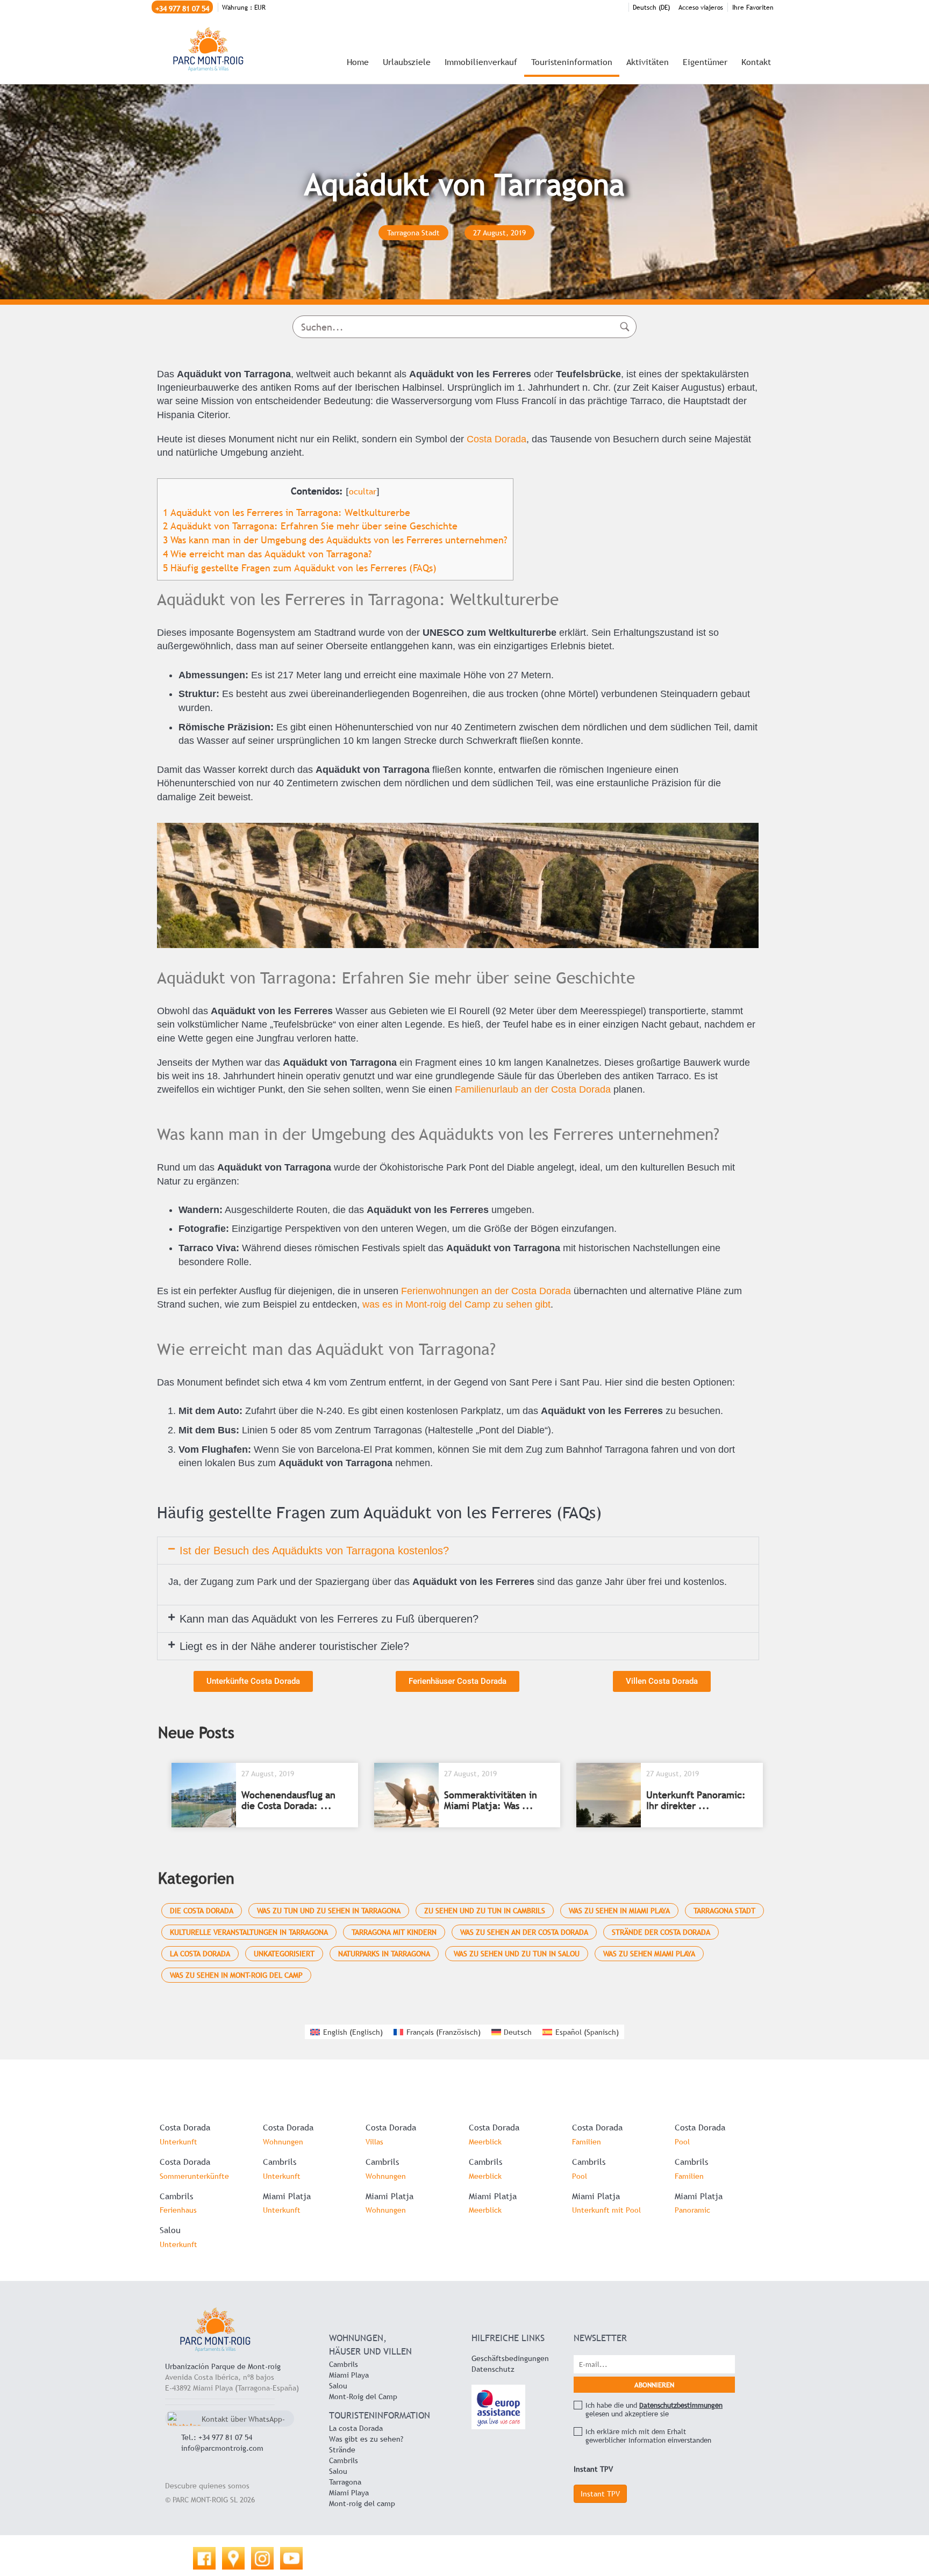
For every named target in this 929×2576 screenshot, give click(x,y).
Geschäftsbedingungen (510, 2358)
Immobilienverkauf (481, 62)
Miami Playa (349, 2375)
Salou (338, 2386)
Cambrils (344, 2364)
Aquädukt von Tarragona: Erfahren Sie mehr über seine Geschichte (310, 526)
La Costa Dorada (200, 1954)
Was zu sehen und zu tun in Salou (517, 1954)
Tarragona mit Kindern (394, 1932)
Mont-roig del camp (362, 2503)
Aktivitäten (648, 62)
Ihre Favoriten (753, 8)
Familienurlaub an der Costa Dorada (533, 1089)
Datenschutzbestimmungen (681, 2405)
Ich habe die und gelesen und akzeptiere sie (654, 2409)
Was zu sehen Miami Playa (649, 1954)
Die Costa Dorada (202, 1911)
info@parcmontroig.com (222, 2448)
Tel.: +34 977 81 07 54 (217, 2437)
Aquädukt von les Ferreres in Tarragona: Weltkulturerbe (287, 512)
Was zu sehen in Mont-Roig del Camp (236, 1975)
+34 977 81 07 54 (182, 9)
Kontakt (756, 62)
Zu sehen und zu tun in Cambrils (485, 1911)
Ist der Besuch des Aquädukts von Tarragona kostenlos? (314, 1551)
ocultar (363, 491)
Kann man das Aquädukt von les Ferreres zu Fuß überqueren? (329, 1619)
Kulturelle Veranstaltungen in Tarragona (249, 1932)
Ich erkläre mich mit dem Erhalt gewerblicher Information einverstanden (648, 2436)
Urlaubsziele (407, 62)
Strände (342, 2450)
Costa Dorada (496, 439)
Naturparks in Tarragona (384, 1954)
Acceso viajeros (701, 8)
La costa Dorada (356, 2428)
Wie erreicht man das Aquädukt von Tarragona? (267, 554)
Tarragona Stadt (724, 1911)
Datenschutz (493, 2369)
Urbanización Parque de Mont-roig (223, 2366)
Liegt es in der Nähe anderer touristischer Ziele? (294, 1646)
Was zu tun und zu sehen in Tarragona (329, 1911)
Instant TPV (600, 2494)
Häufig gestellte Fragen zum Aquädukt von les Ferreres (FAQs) (300, 568)
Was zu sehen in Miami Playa (619, 1911)
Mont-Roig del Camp (363, 2396)
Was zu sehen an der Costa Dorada (524, 1932)
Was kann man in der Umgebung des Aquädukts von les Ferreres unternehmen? (335, 540)
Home (358, 62)
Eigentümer (705, 62)
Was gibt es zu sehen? (366, 2439)
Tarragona (345, 2482)
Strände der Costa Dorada (661, 1932)
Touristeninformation (572, 62)
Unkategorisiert (284, 1954)
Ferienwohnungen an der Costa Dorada (486, 1291)
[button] (458, 1551)
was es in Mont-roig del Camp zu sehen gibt (456, 1304)
